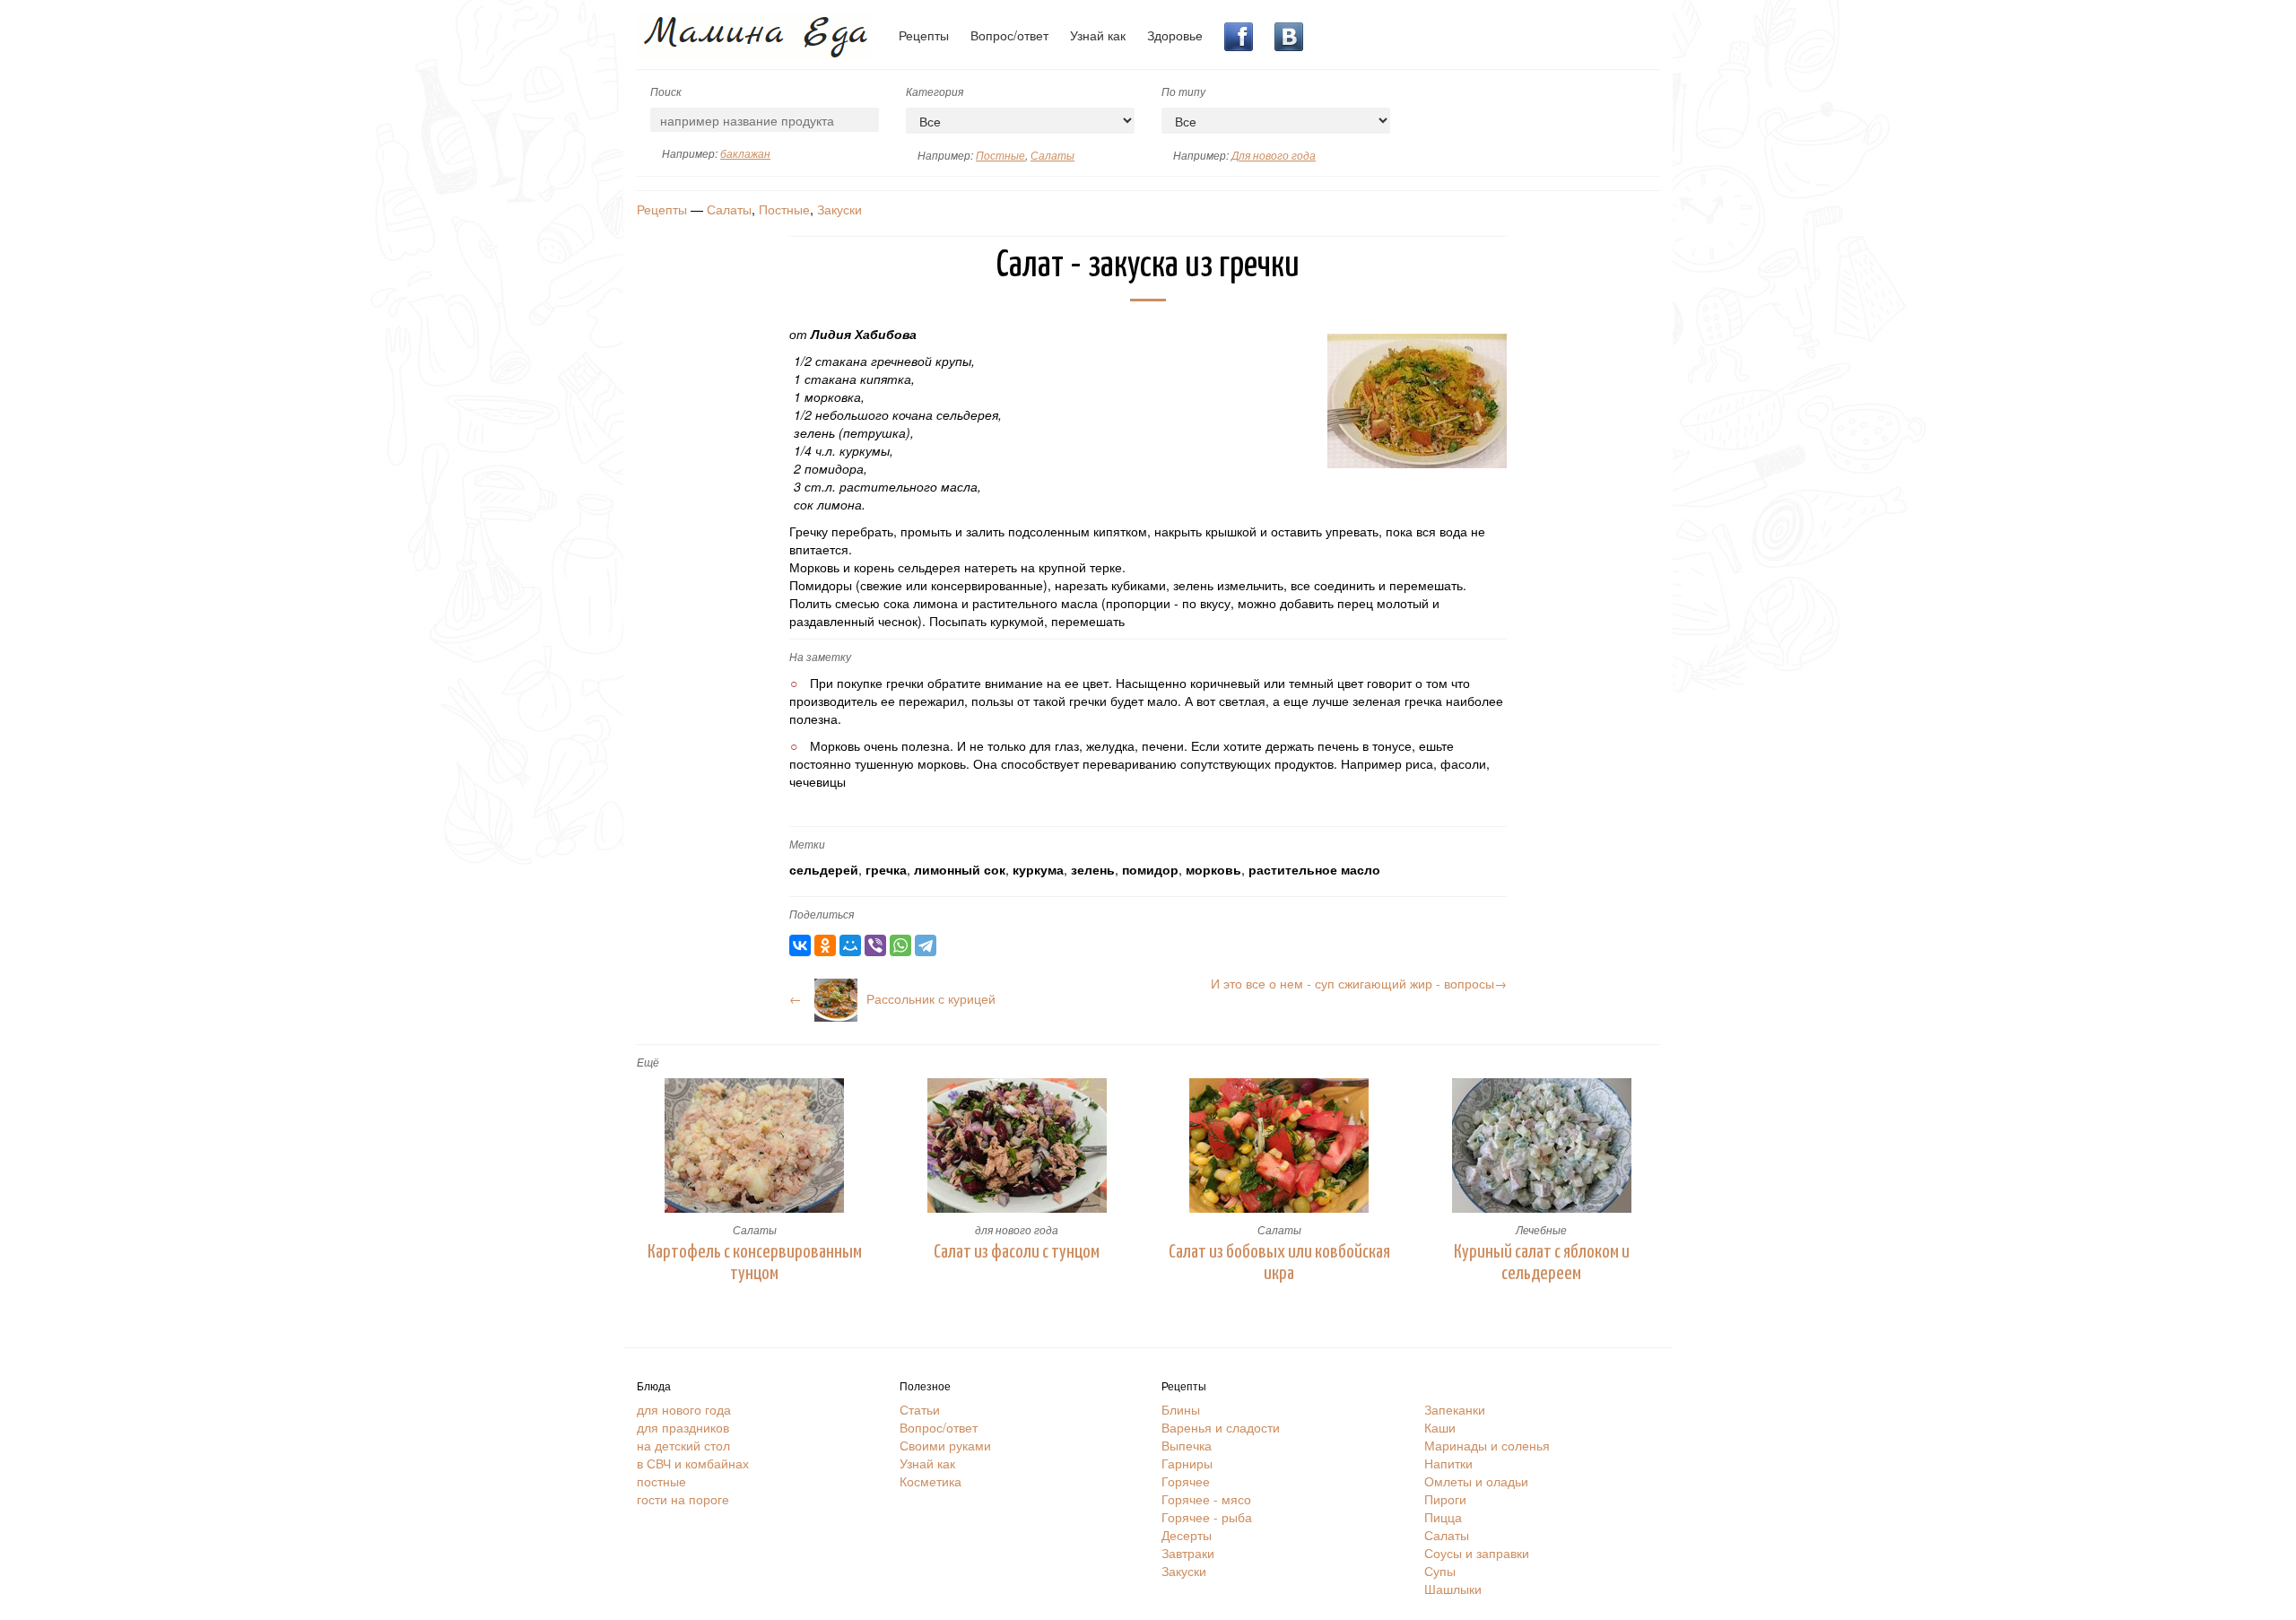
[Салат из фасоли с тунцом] (1018, 1145)
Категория (935, 91)
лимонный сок (960, 869)
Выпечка (1187, 1445)
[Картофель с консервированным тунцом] (755, 1145)
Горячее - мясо (1206, 1499)
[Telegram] (926, 945)
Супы (1440, 1571)
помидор (1150, 869)
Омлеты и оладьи (1476, 1481)
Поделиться (822, 914)
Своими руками (945, 1445)
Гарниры (1187, 1463)
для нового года (1017, 1229)
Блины (1181, 1409)
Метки (807, 844)
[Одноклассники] (825, 945)
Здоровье (1175, 35)
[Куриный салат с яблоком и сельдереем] (1542, 1145)
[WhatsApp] (900, 945)
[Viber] (875, 945)
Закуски (839, 209)
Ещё (648, 1062)
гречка (886, 869)
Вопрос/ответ (1009, 35)
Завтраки (1188, 1553)
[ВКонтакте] (800, 945)
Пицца (1443, 1517)
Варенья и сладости (1221, 1427)
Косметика (931, 1481)
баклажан (745, 153)
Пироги (1445, 1499)
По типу (1183, 91)
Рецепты (924, 35)
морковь (1213, 869)
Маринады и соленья (1487, 1445)
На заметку (820, 656)
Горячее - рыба (1207, 1517)
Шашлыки (1453, 1589)
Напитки (1448, 1463)
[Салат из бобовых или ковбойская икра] (1279, 1145)
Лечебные (1541, 1229)
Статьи (920, 1409)
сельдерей (824, 869)
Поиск (666, 91)
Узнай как (1098, 35)
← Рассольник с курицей (892, 998)
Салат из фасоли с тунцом (1017, 1252)
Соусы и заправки (1477, 1553)
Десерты (1187, 1535)
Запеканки (1455, 1409)
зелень (1093, 869)
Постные (1000, 155)
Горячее (1186, 1481)
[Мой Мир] (850, 945)
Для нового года (1274, 155)
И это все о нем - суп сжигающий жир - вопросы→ (1359, 983)
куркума (1038, 869)
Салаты (1052, 155)
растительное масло (1314, 869)
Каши (1440, 1427)
